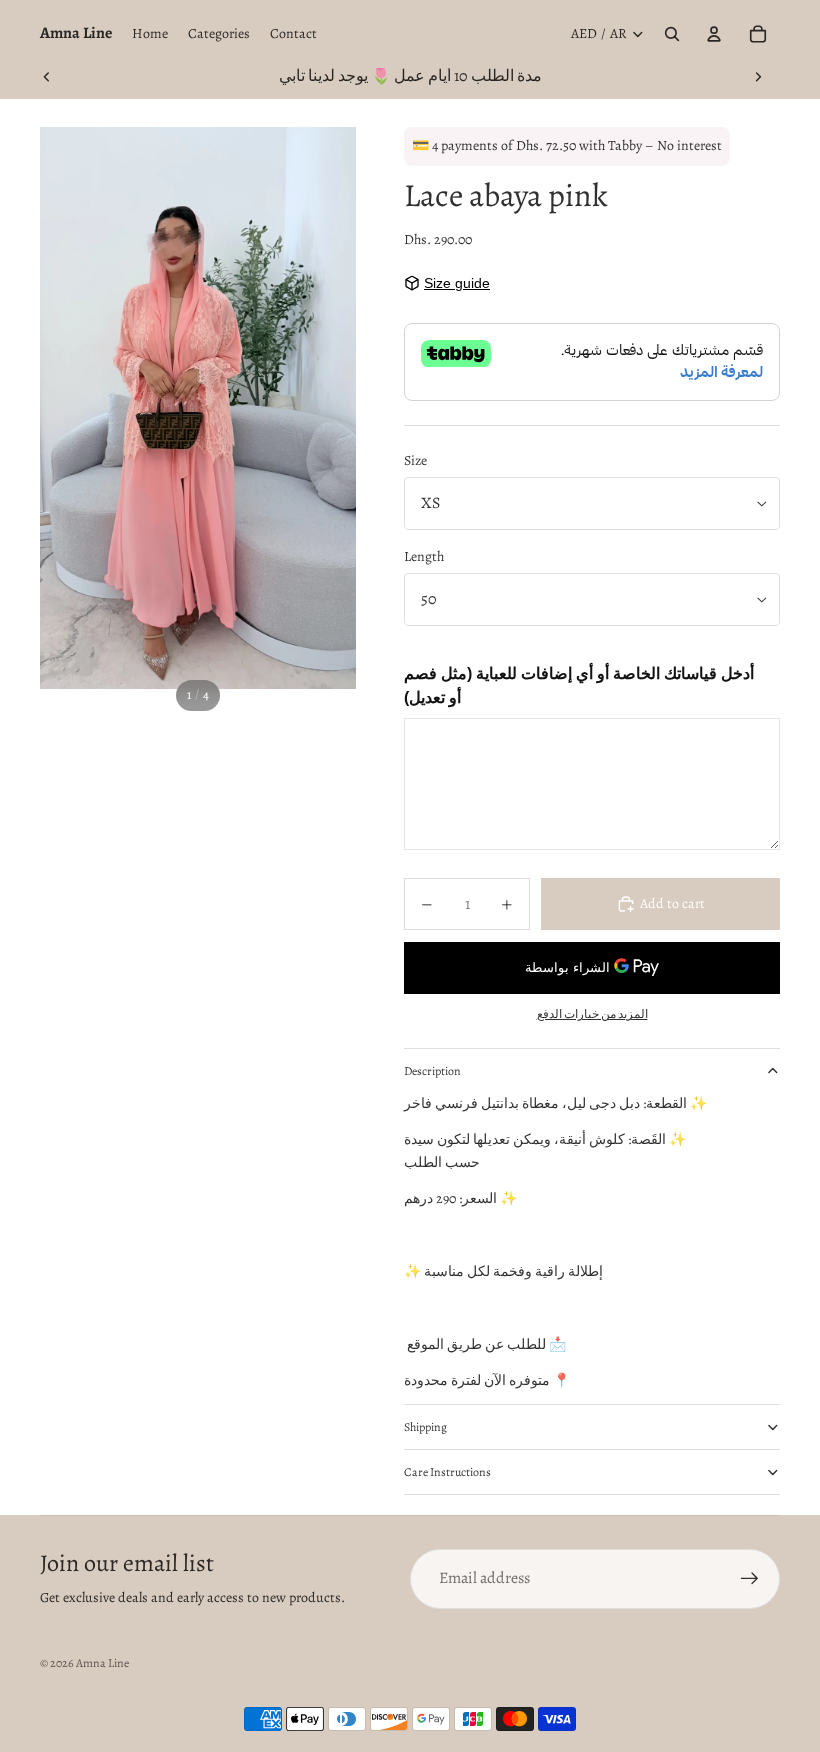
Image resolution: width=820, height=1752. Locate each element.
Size (415, 460)
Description (432, 1071)
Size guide (457, 283)
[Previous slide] (47, 76)
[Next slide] (758, 76)
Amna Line (102, 1663)
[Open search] (672, 34)
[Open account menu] (714, 34)
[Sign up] (750, 1579)
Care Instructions (447, 1472)
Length (424, 556)
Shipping (425, 1427)
